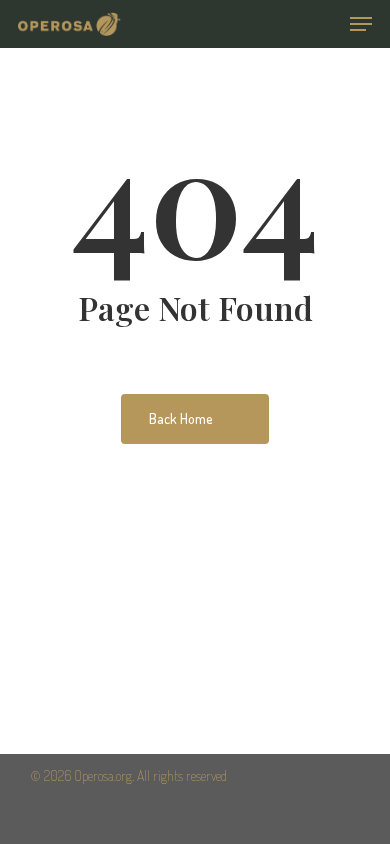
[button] (361, 24)
